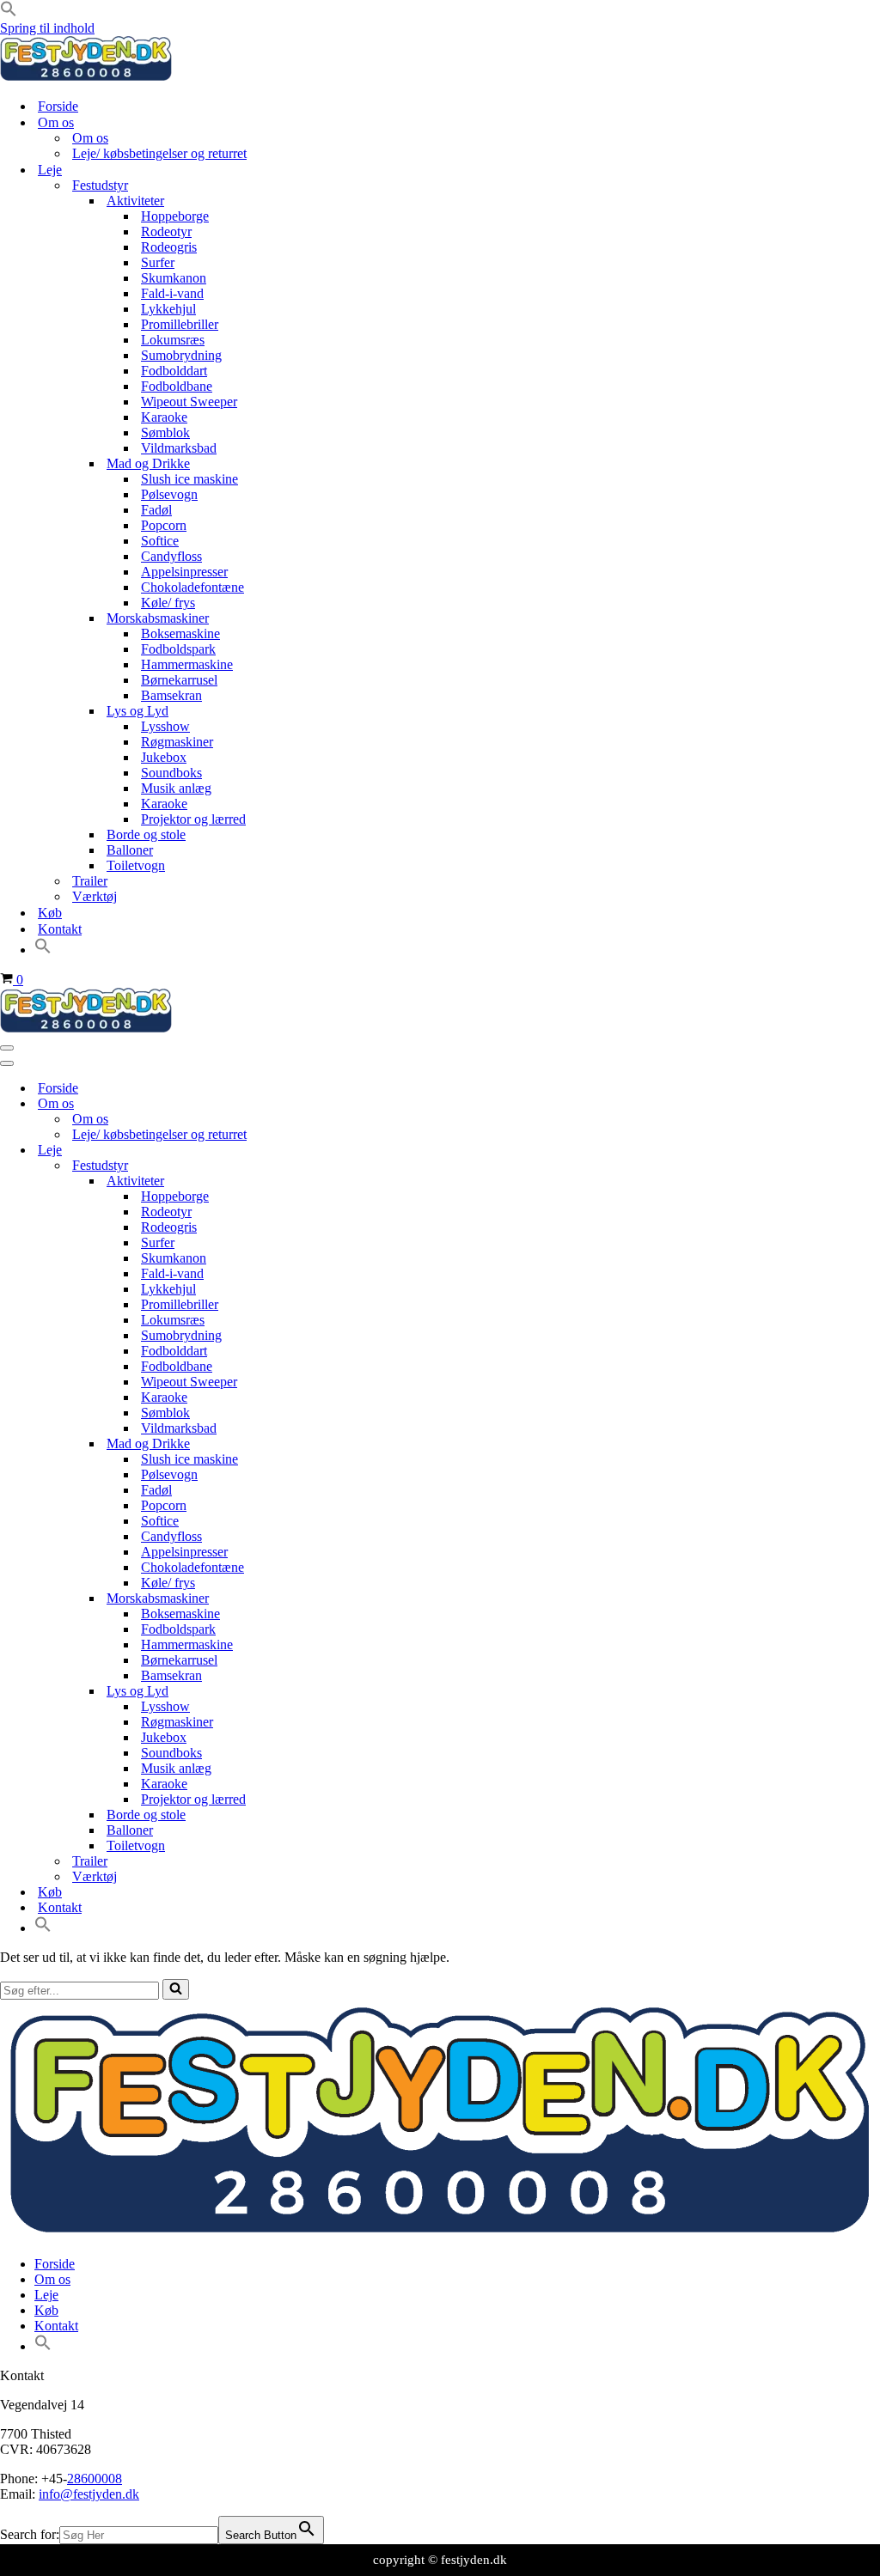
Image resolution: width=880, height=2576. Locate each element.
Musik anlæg (176, 788)
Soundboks (171, 773)
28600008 (95, 2479)
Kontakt (60, 929)
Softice (160, 541)
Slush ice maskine (189, 479)
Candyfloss (171, 556)
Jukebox (164, 757)
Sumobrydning (181, 355)
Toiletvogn (136, 865)
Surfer (158, 262)
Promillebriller (180, 324)
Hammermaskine (187, 664)
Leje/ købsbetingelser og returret (159, 153)
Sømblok (165, 432)
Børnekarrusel (179, 680)
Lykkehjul (168, 309)
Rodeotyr (166, 231)
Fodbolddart (174, 371)
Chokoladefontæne (192, 587)
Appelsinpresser (184, 572)
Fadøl (156, 510)
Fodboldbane (177, 386)
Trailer (90, 881)
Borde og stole (146, 834)
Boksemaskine (180, 633)
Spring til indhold (47, 28)
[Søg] (176, 1989)
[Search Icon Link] (43, 950)
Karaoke (164, 417)
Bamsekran (171, 695)
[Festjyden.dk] (86, 76)
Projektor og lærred (193, 819)
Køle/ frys (168, 603)
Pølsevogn (169, 494)
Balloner (130, 850)
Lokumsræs (173, 340)
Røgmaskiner (177, 742)
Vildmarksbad (179, 448)
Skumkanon (174, 278)
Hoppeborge (175, 216)
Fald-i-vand (172, 293)
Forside (58, 106)
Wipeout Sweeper (189, 402)
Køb (50, 913)
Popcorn (164, 525)
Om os (90, 138)
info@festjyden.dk (89, 2494)
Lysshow (165, 726)
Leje (46, 2295)
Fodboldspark (178, 649)
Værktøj (95, 896)
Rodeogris (169, 247)
